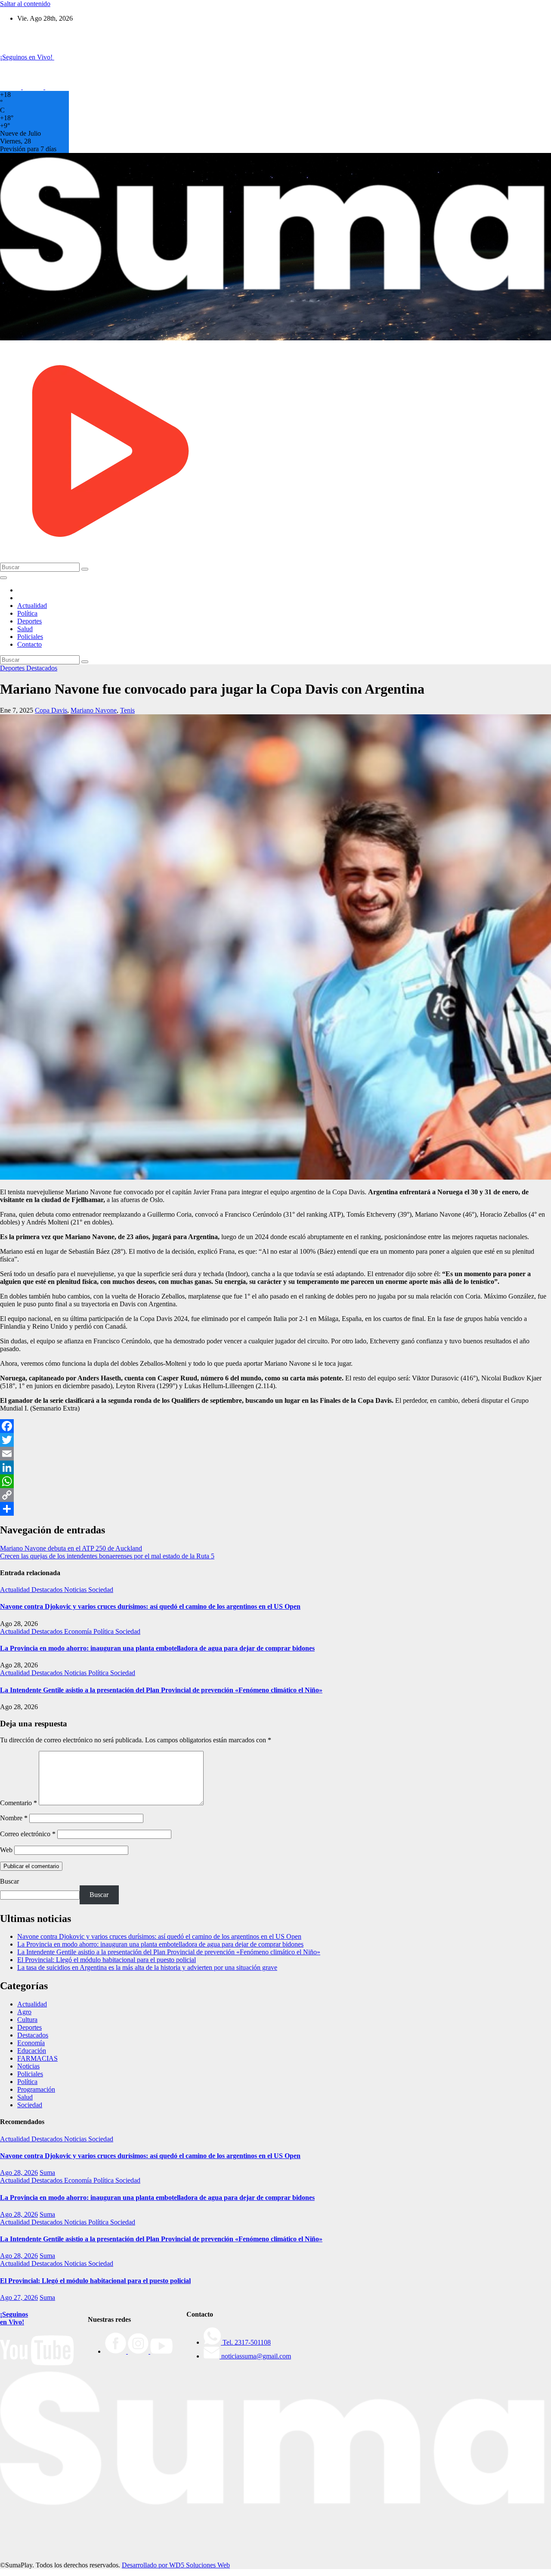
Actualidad (32, 606)
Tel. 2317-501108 (246, 2342)
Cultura (27, 2020)
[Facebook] (275, 1426)
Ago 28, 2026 (19, 2173)
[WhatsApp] (275, 1481)
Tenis (127, 710)
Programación (36, 2089)
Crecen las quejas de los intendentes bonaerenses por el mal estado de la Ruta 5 (107, 1556)
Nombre (14, 1818)
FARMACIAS (37, 2058)
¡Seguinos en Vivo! (14, 2318)
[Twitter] (275, 1440)
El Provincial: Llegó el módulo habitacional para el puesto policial (107, 1960)
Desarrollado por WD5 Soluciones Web (176, 2565)
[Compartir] (275, 1509)
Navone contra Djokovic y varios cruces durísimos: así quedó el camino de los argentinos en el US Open (150, 1606)
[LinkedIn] (275, 1467)
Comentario (19, 1803)
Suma (47, 2173)
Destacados (42, 668)
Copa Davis (51, 710)
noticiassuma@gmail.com (255, 2356)
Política (27, 613)
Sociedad (101, 1590)
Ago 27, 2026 (19, 2297)
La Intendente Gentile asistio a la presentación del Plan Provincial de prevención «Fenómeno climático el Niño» (161, 1690)
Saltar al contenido (25, 4)
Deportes (29, 621)
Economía (79, 1631)
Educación (32, 2051)
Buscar (9, 1881)
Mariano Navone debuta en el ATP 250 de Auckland (71, 1548)
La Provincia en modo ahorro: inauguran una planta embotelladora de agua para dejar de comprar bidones (157, 1648)
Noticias (76, 1590)
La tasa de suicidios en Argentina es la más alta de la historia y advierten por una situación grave (147, 1967)
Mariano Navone (94, 710)
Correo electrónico (28, 1834)
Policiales (30, 637)
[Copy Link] (275, 1495)
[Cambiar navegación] (3, 578)
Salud (25, 629)
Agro (24, 2012)
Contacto (29, 644)
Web (6, 1850)
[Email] (275, 1454)
